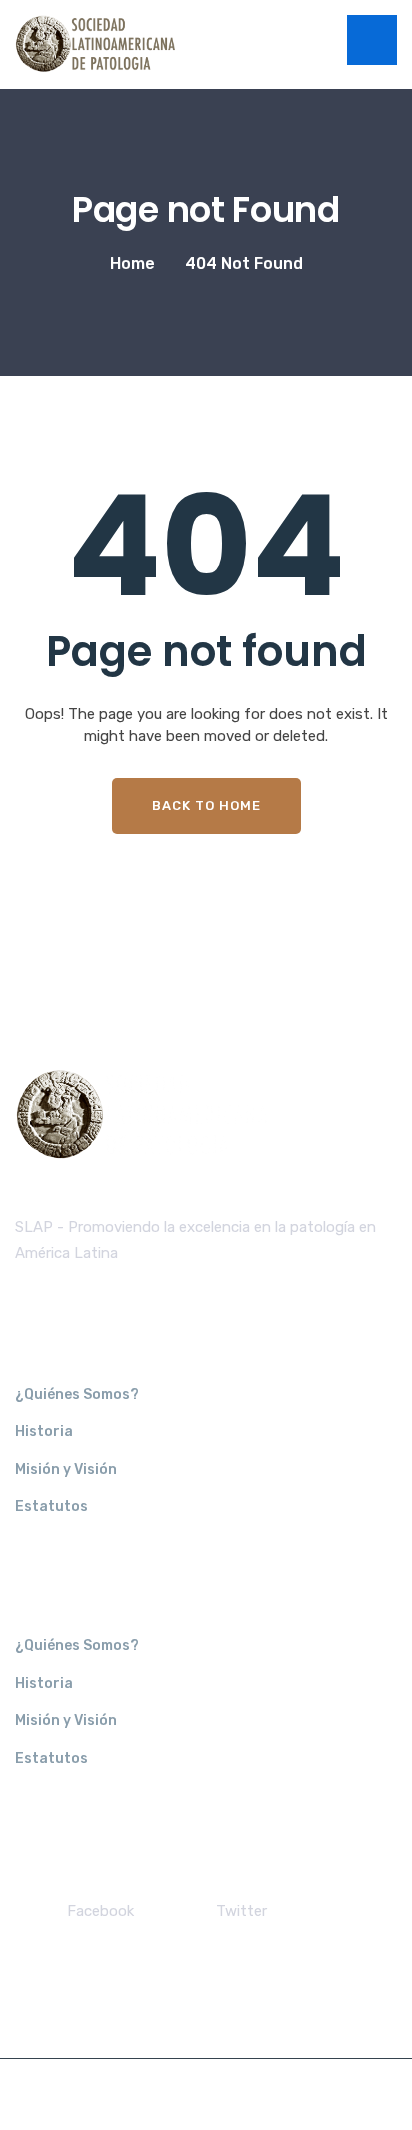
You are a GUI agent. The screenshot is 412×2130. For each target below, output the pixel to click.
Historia (44, 1431)
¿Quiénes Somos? (77, 1394)
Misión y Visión (66, 1469)
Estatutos (51, 1506)
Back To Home (206, 805)
